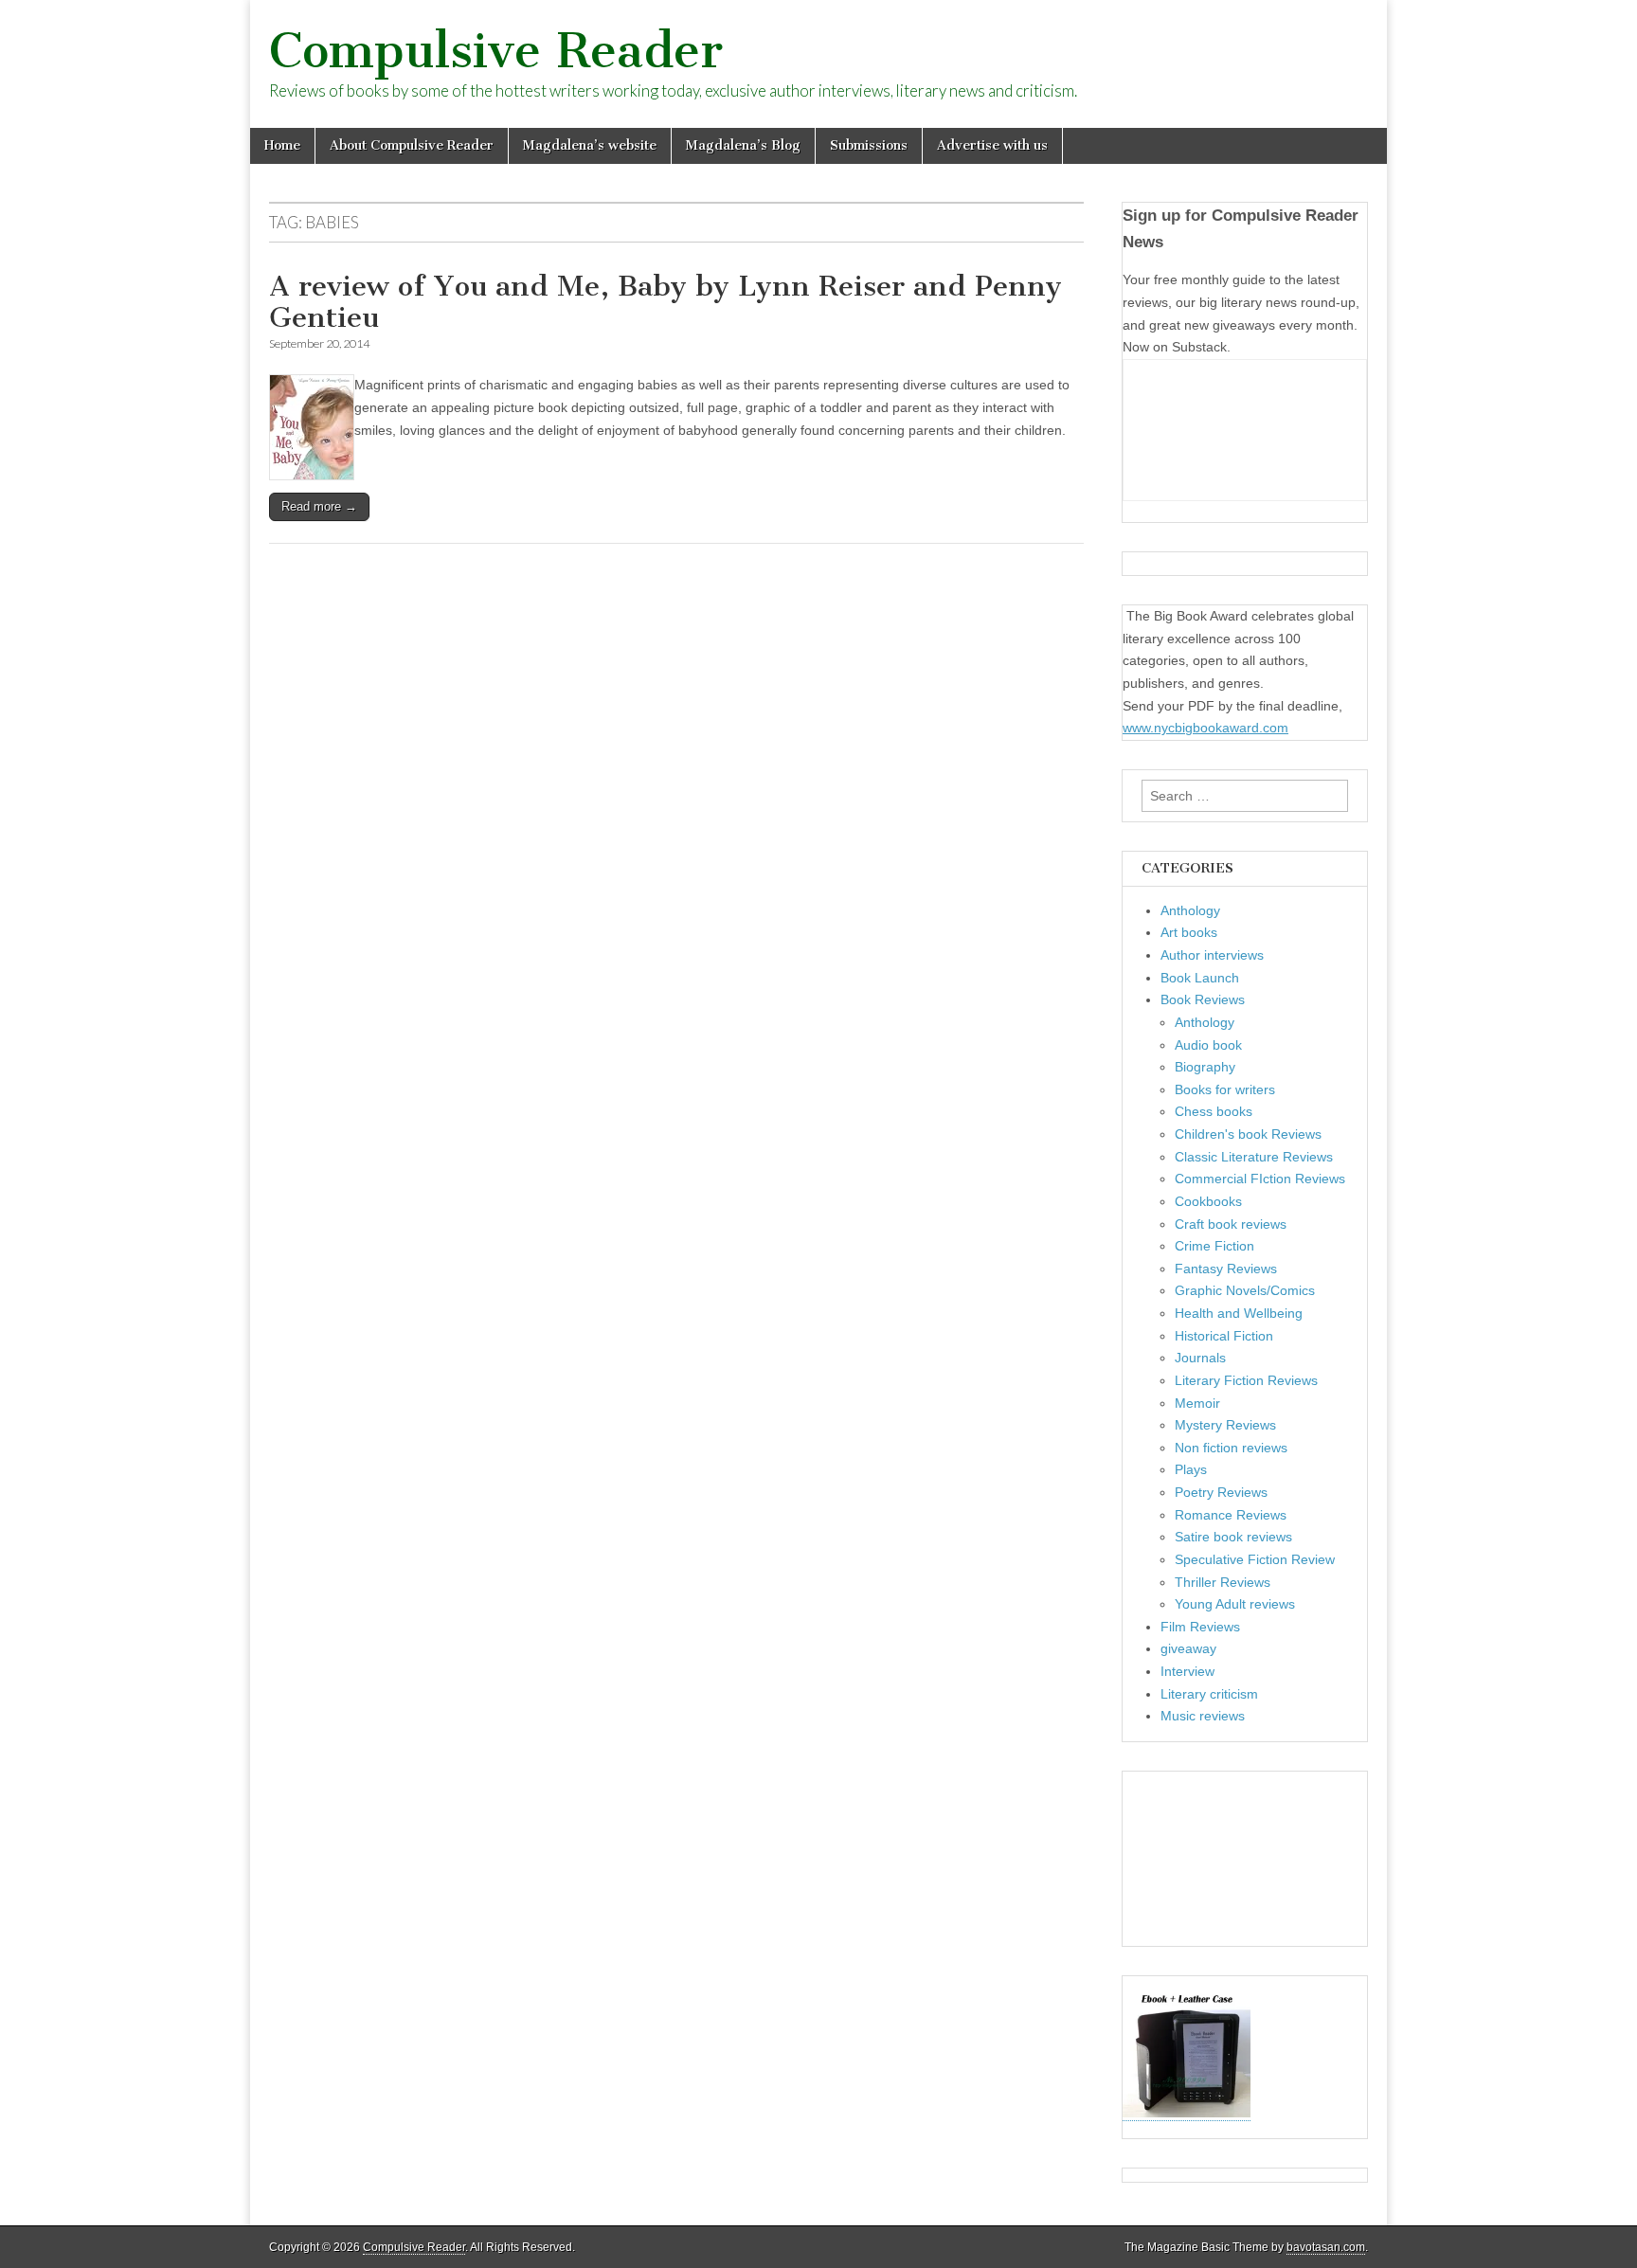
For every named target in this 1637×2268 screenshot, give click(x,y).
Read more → (319, 506)
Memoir (1197, 1403)
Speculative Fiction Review (1255, 1559)
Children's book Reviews (1248, 1134)
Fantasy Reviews (1226, 1269)
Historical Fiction (1224, 1336)
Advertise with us (992, 145)
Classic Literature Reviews (1254, 1157)
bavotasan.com (1326, 2247)
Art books (1189, 932)
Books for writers (1225, 1089)
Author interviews (1212, 955)
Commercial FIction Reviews (1260, 1179)
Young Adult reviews (1235, 1604)
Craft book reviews (1231, 1224)
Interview (1187, 1671)
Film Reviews (1200, 1627)
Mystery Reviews (1225, 1425)
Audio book (1208, 1045)
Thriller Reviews (1223, 1582)
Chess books (1214, 1111)
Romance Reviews (1231, 1515)
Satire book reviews (1233, 1537)
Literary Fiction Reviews (1246, 1380)
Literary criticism (1209, 1694)
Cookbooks (1208, 1201)
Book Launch (1200, 978)
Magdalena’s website (590, 145)
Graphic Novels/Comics (1245, 1290)
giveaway (1188, 1648)
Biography (1205, 1067)
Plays (1191, 1469)
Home (282, 145)
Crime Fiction (1214, 1246)
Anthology (1190, 910)
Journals (1200, 1358)
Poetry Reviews (1221, 1492)
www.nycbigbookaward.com (1205, 728)
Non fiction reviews (1231, 1448)
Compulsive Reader (496, 51)
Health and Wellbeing (1239, 1313)
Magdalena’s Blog (743, 145)
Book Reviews (1203, 999)
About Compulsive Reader (412, 145)
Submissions (869, 145)
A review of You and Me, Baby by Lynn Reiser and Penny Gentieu (666, 302)
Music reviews (1203, 1716)
